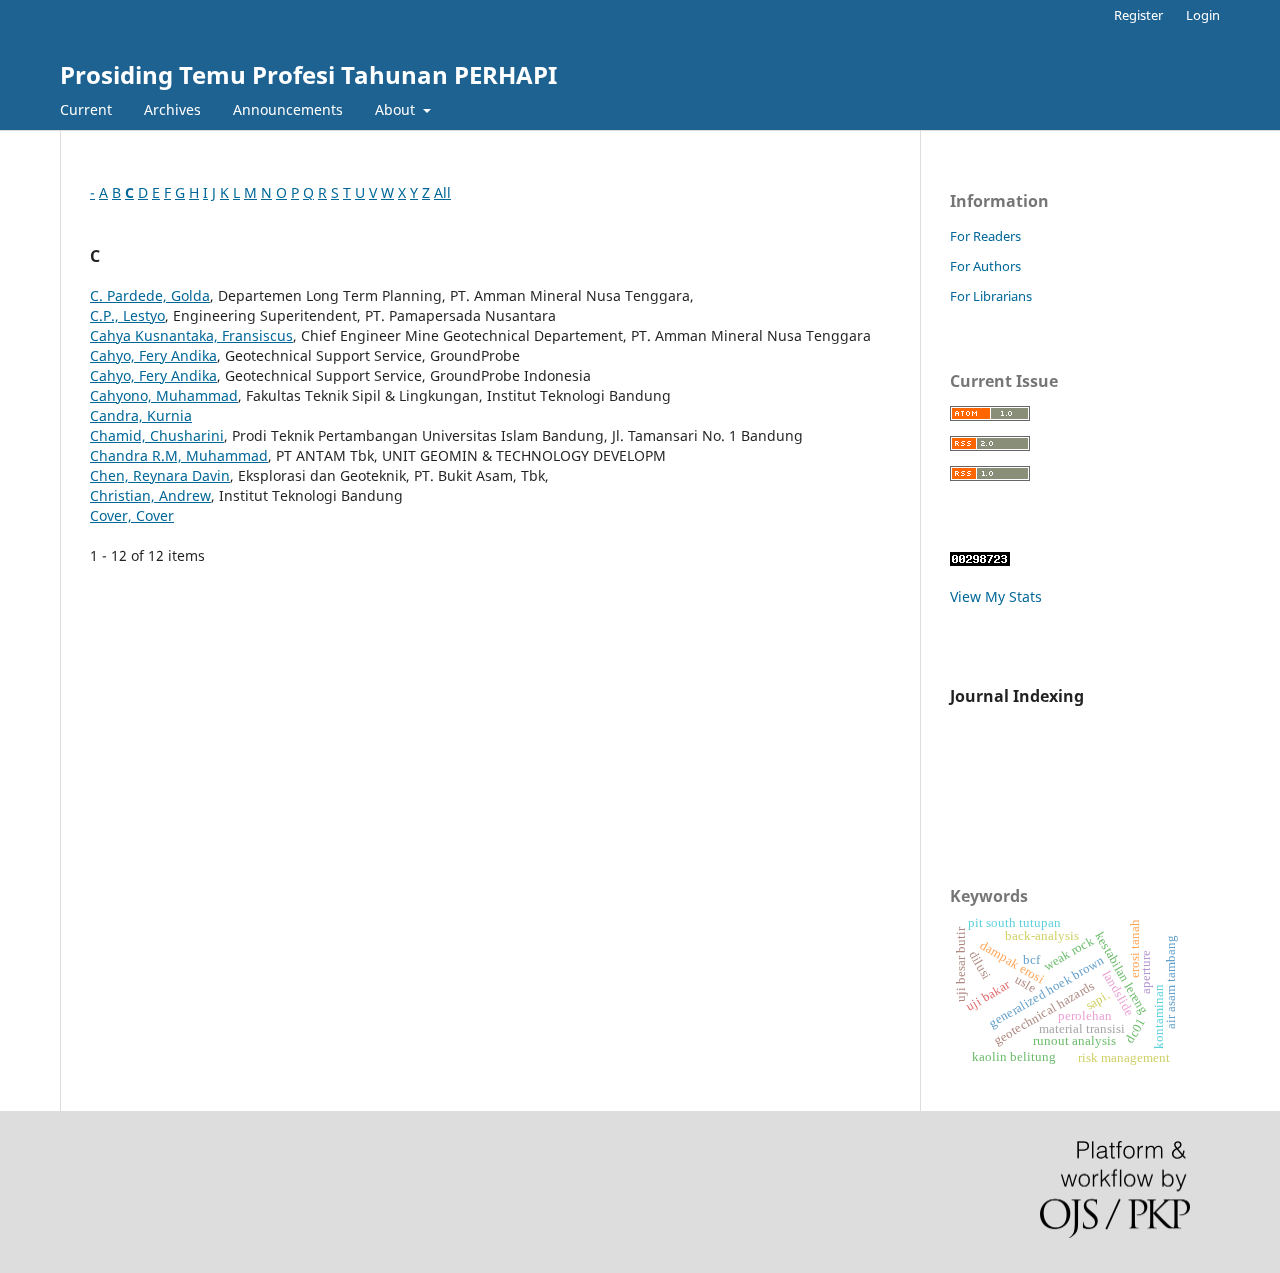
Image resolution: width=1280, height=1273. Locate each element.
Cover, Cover (132, 515)
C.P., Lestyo (127, 315)
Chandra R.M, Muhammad (179, 455)
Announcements (288, 109)
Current (86, 109)
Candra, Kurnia (141, 415)
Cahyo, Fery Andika (153, 355)
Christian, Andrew (150, 495)
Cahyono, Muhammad (164, 395)
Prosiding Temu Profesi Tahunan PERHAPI (308, 74)
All (442, 192)
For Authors (985, 266)
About (397, 109)
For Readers (985, 236)
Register (1138, 15)
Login (1203, 15)
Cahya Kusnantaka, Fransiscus (191, 335)
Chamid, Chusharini (157, 435)
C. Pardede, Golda (150, 295)
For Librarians (991, 296)
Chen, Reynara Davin (160, 475)
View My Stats (996, 596)
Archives (172, 109)
